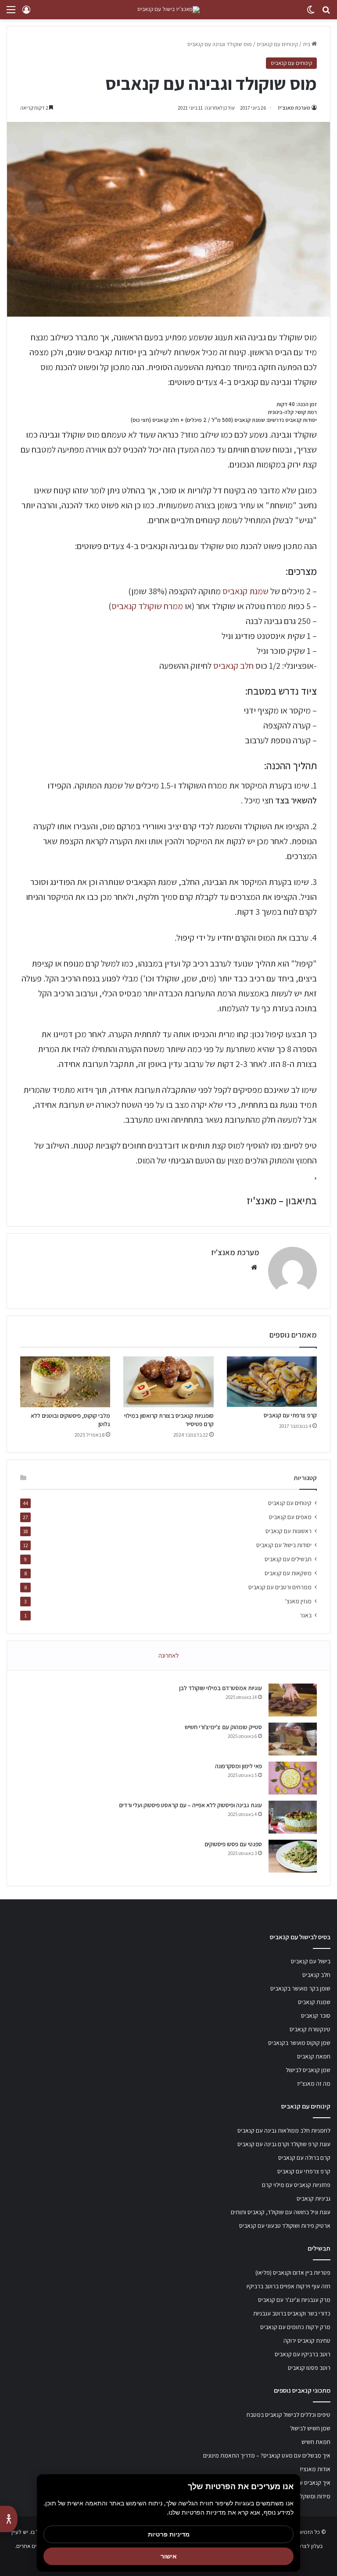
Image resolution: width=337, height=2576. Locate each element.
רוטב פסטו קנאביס (309, 2368)
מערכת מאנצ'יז (294, 108)
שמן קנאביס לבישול (308, 2070)
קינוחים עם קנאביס (277, 44)
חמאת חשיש (316, 2442)
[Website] (254, 1267)
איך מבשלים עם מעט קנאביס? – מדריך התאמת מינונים (267, 2455)
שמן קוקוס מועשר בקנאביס (299, 2043)
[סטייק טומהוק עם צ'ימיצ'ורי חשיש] (293, 1739)
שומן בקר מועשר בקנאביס (300, 1988)
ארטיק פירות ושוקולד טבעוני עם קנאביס (285, 2226)
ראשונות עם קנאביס (289, 1531)
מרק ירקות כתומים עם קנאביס (295, 2327)
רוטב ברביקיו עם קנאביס (303, 2354)
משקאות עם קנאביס (288, 1573)
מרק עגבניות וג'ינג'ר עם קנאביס (294, 2300)
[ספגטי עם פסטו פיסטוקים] (293, 1856)
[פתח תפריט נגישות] (9, 2519)
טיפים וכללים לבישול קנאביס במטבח (289, 2415)
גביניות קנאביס (314, 2198)
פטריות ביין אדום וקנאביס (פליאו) (293, 2273)
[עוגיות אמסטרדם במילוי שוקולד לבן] (293, 1700)
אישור (169, 2556)
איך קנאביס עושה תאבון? (302, 2483)
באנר (306, 1615)
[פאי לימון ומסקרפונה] (293, 1778)
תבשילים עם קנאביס (288, 1559)
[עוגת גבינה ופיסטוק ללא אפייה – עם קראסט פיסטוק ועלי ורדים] (293, 1817)
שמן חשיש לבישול (310, 2428)
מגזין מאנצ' (298, 1601)
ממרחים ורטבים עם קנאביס (280, 1587)
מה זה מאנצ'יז (314, 2084)
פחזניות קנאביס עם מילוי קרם (296, 2185)
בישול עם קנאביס (311, 1961)
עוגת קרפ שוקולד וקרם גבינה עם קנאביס (284, 2144)
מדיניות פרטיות (169, 2534)
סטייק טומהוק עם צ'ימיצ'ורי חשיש (223, 1727)
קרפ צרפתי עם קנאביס (290, 1415)
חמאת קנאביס (314, 2056)
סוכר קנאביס (316, 2016)
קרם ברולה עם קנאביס (304, 2158)
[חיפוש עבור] (326, 13)
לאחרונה (169, 1655)
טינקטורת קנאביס (310, 2029)
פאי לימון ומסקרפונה (238, 1766)
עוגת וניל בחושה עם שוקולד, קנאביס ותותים (281, 2212)
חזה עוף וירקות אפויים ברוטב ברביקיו (289, 2286)
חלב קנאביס (233, 666)
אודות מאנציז (315, 2469)
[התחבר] (26, 13)
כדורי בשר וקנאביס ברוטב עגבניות (292, 2313)
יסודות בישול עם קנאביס (284, 1545)
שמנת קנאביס (246, 591)
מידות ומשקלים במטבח (303, 2496)
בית (307, 44)
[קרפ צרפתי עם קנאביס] (272, 1382)
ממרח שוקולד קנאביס (147, 606)
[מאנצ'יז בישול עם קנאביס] (168, 10)
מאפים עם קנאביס (290, 1517)
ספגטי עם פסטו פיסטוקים (233, 1844)
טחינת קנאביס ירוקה (307, 2341)
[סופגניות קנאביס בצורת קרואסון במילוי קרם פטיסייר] (168, 1382)
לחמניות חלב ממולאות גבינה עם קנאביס (284, 2130)
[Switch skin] (311, 13)
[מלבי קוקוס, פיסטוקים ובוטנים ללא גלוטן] (65, 1382)
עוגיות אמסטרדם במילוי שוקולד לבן (220, 1688)
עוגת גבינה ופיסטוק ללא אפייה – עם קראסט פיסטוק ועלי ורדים (190, 1805)
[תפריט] (11, 13)
